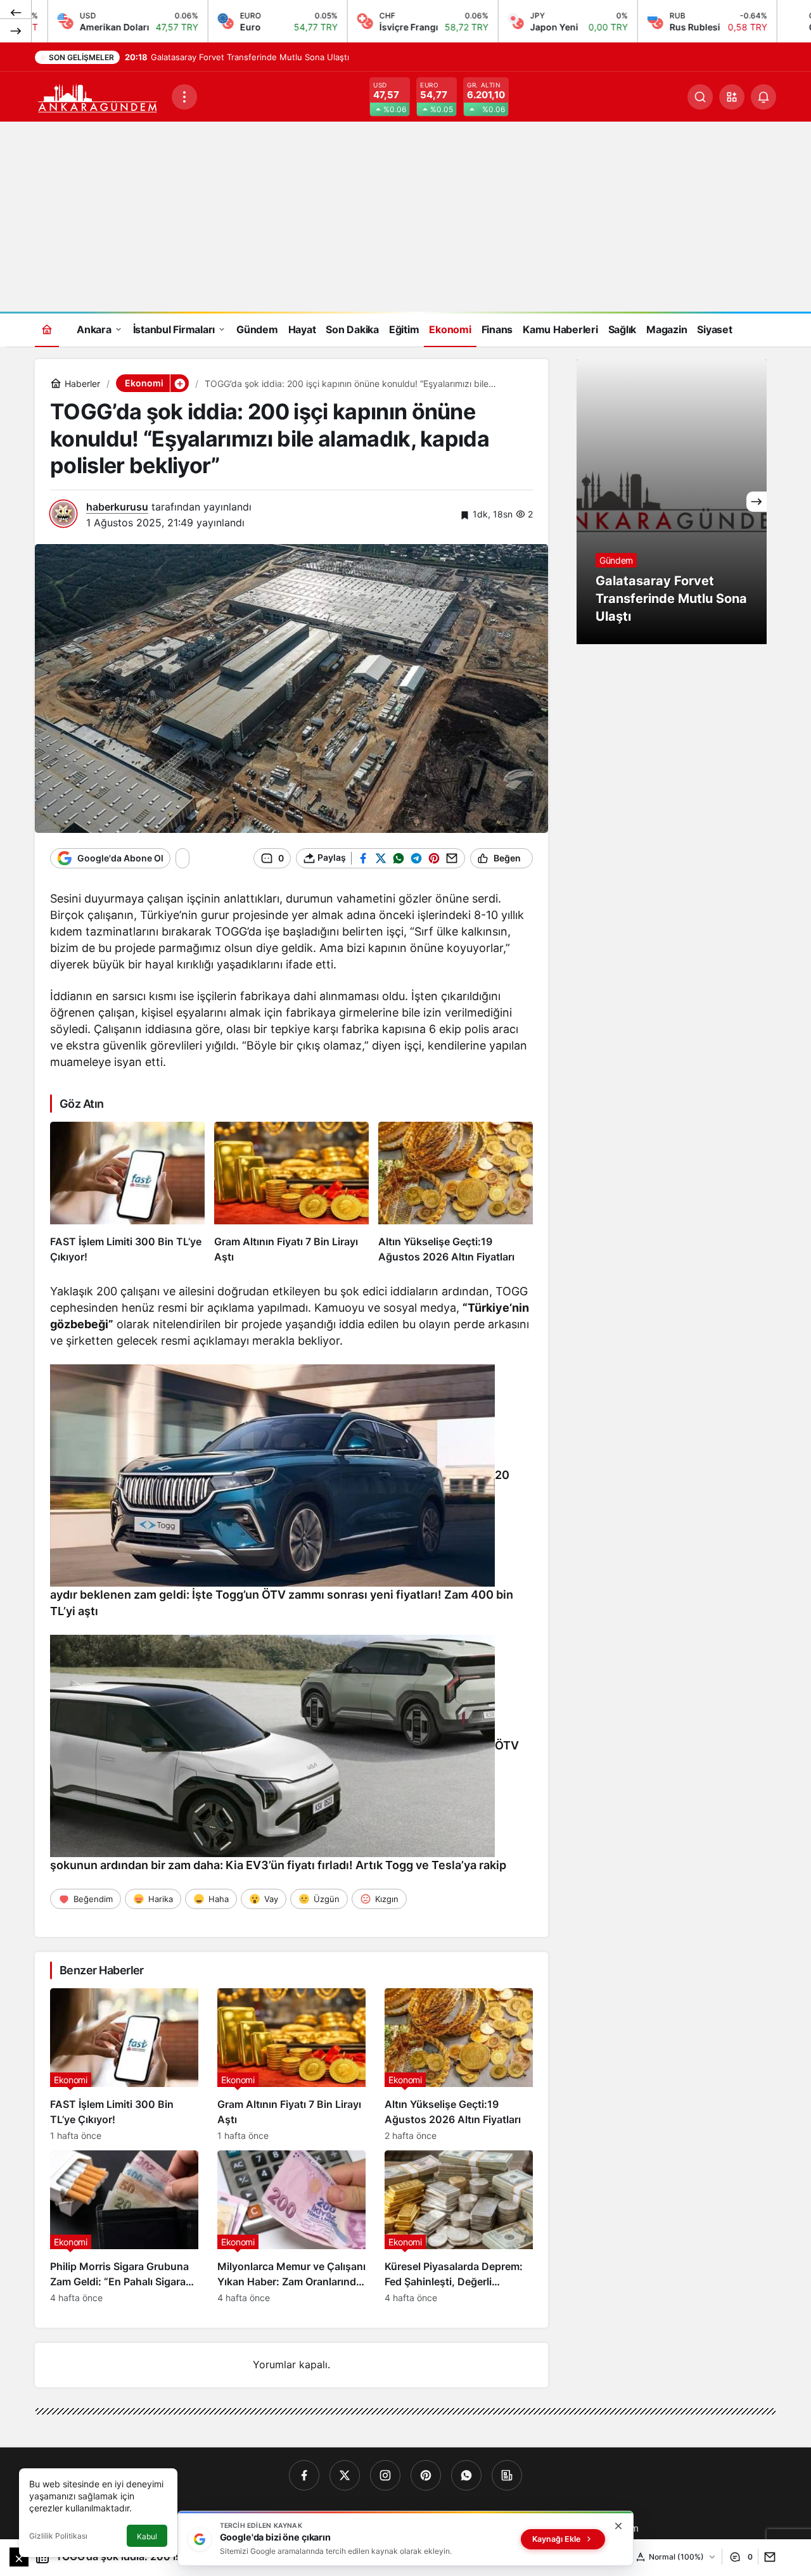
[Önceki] (16, 12)
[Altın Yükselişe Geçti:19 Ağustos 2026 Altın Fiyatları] (456, 1193)
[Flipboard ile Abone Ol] (203, 858)
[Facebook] (304, 2475)
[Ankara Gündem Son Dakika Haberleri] (98, 96)
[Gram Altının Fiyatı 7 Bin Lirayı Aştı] (291, 1193)
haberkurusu (117, 507)
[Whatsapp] (466, 2475)
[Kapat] (618, 2526)
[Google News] (507, 2475)
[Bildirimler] (763, 97)
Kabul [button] (147, 2536)
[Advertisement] (405, 217)
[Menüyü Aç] (184, 97)
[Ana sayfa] (47, 329)
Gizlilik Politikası (58, 2536)
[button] (732, 97)
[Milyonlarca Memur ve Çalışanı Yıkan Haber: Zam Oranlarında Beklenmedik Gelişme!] (291, 2227)
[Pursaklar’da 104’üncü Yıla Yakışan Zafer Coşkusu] (672, 502)
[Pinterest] (426, 2475)
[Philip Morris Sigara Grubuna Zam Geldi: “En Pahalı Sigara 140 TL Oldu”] (124, 2227)
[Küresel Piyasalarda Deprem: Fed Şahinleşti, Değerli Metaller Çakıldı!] (459, 2227)
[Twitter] (345, 2475)
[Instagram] (385, 2475)
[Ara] (700, 97)
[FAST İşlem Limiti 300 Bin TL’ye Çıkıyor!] (127, 1193)
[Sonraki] (16, 30)
